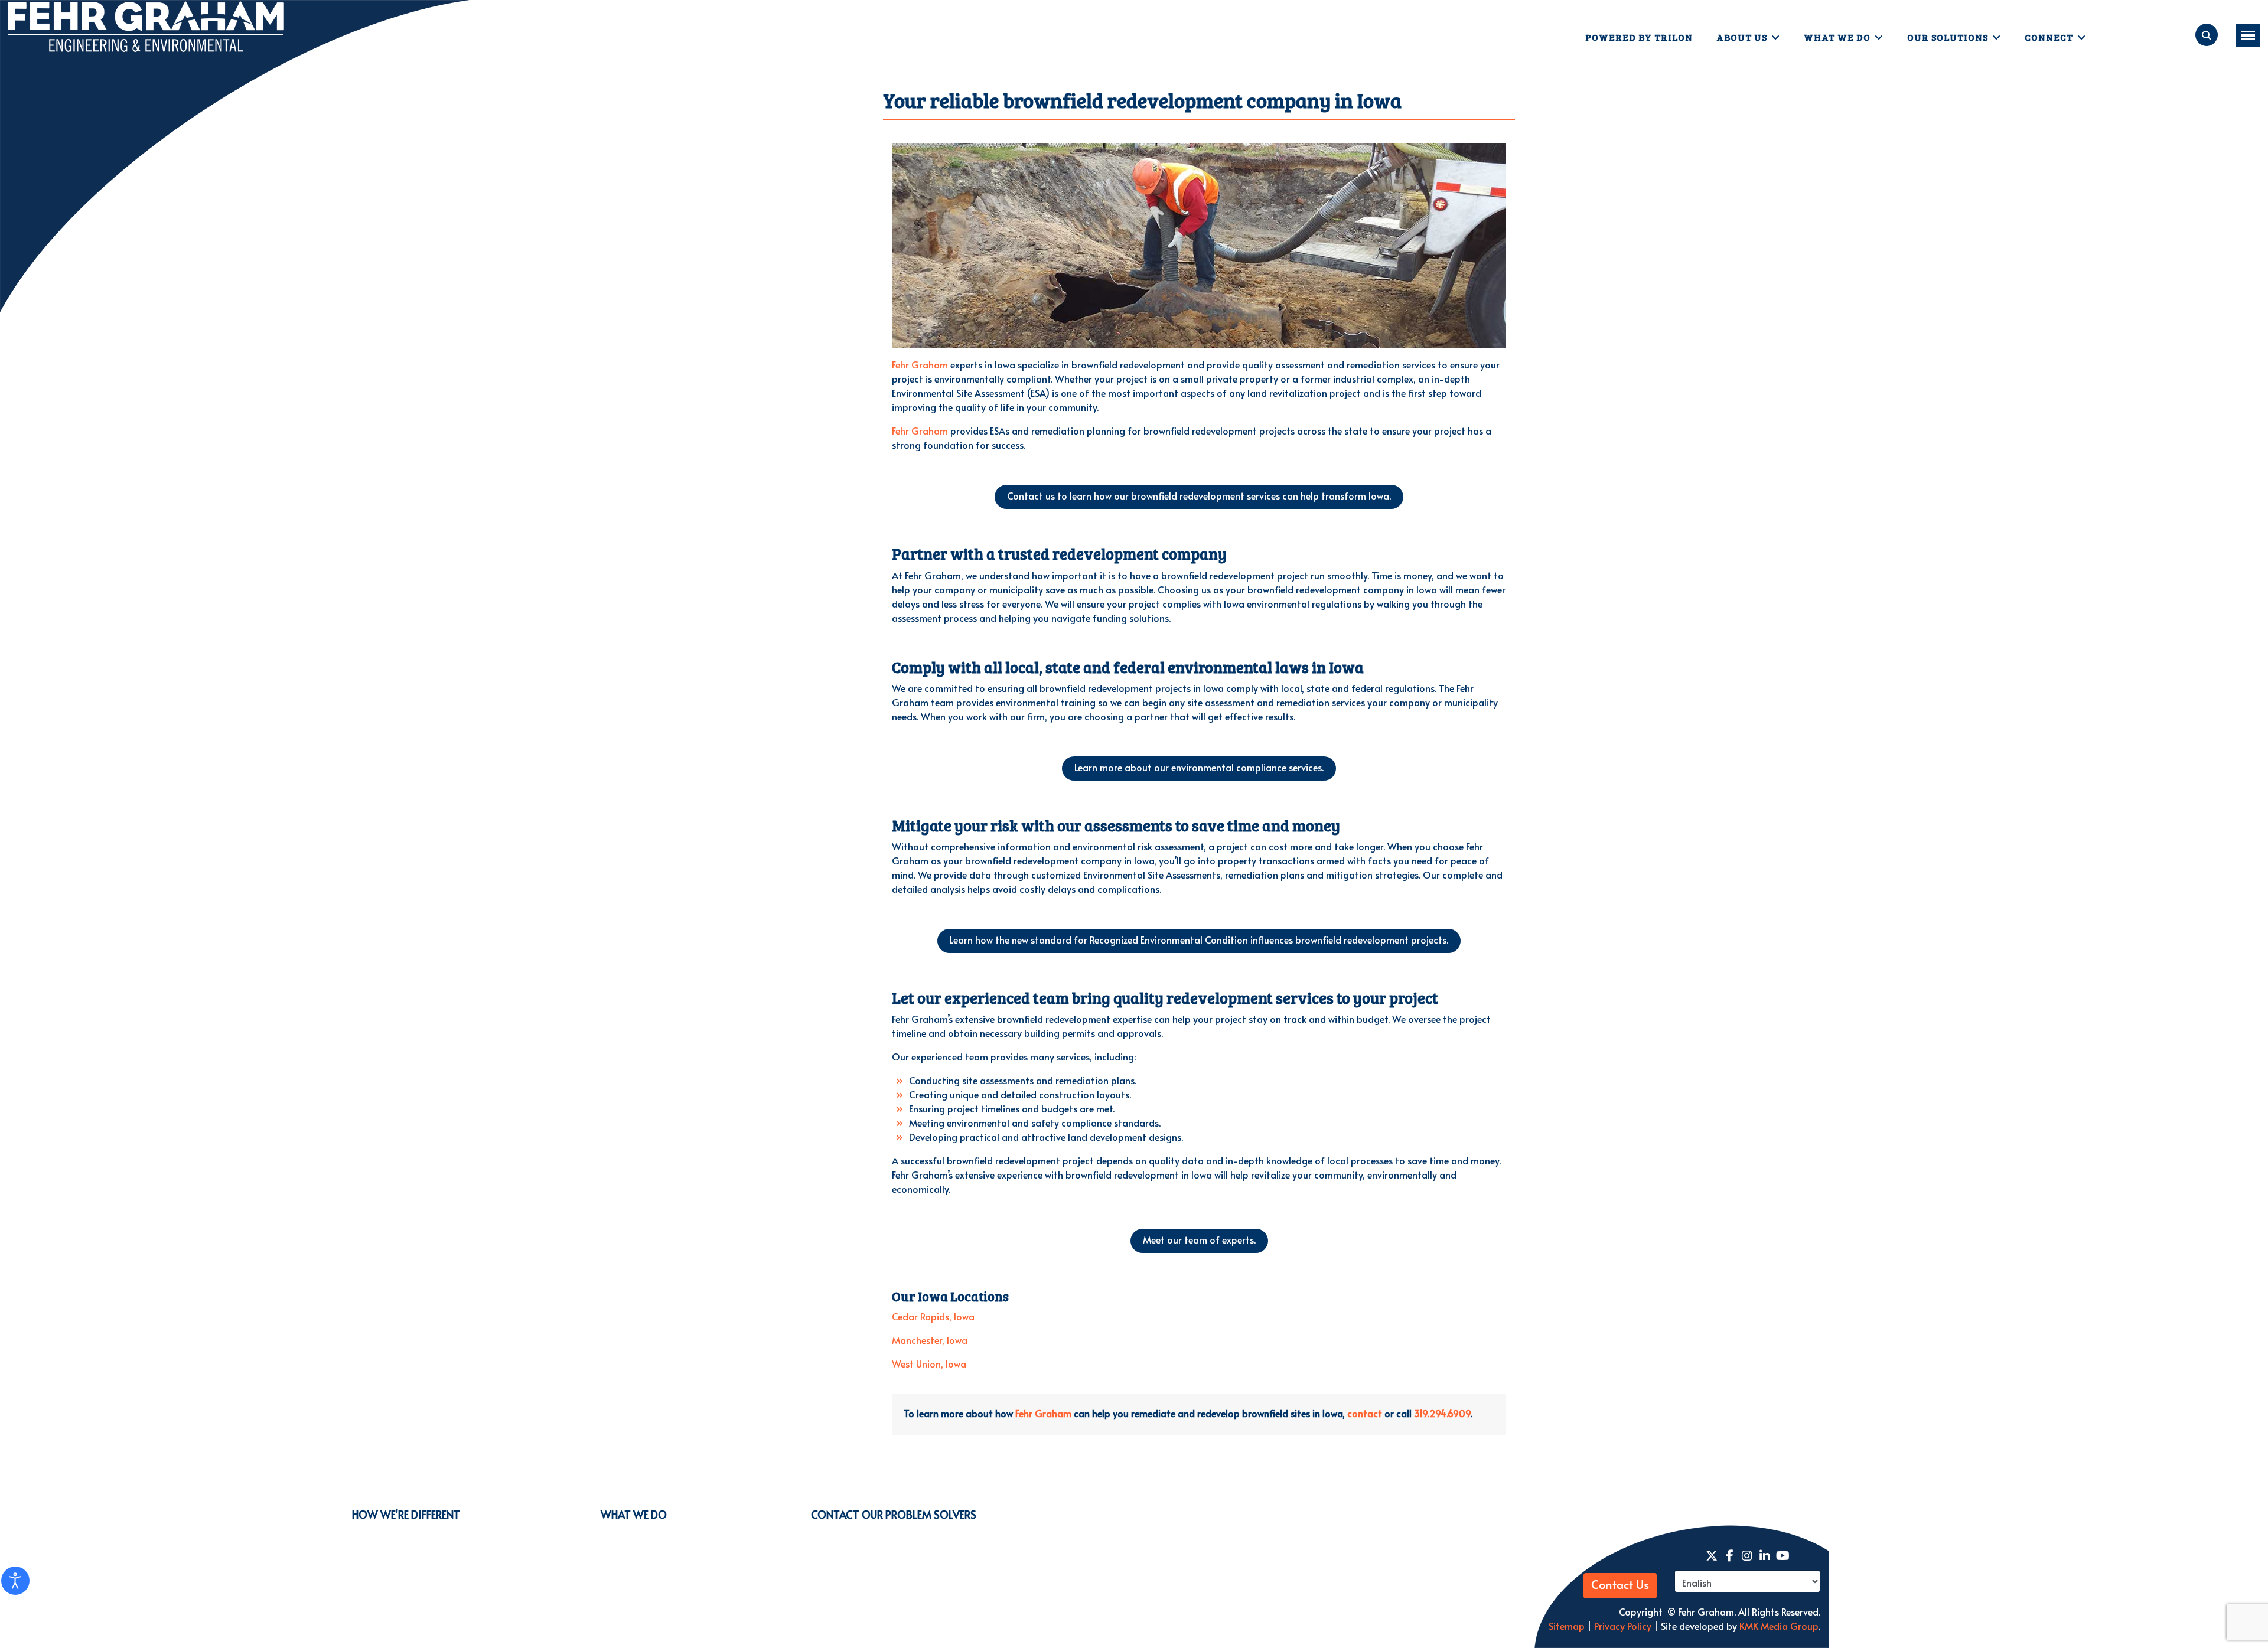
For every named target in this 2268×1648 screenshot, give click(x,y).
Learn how (1199, 939)
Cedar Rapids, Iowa (933, 1316)
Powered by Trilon (1639, 37)
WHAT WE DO (634, 1514)
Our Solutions (1948, 37)
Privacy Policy (1622, 1626)
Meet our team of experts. (1199, 1239)
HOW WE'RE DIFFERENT (406, 1514)
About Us (1742, 37)
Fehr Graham (920, 364)
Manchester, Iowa (930, 1340)
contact (1365, 1413)
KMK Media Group (1779, 1626)
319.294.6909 (1442, 1413)
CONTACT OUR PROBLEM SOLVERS (894, 1514)
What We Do (1837, 37)
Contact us (1199, 495)
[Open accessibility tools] (15, 1581)
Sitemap (1567, 1626)
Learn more (1199, 767)
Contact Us (1620, 1585)
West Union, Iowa (929, 1363)
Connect (2049, 37)
